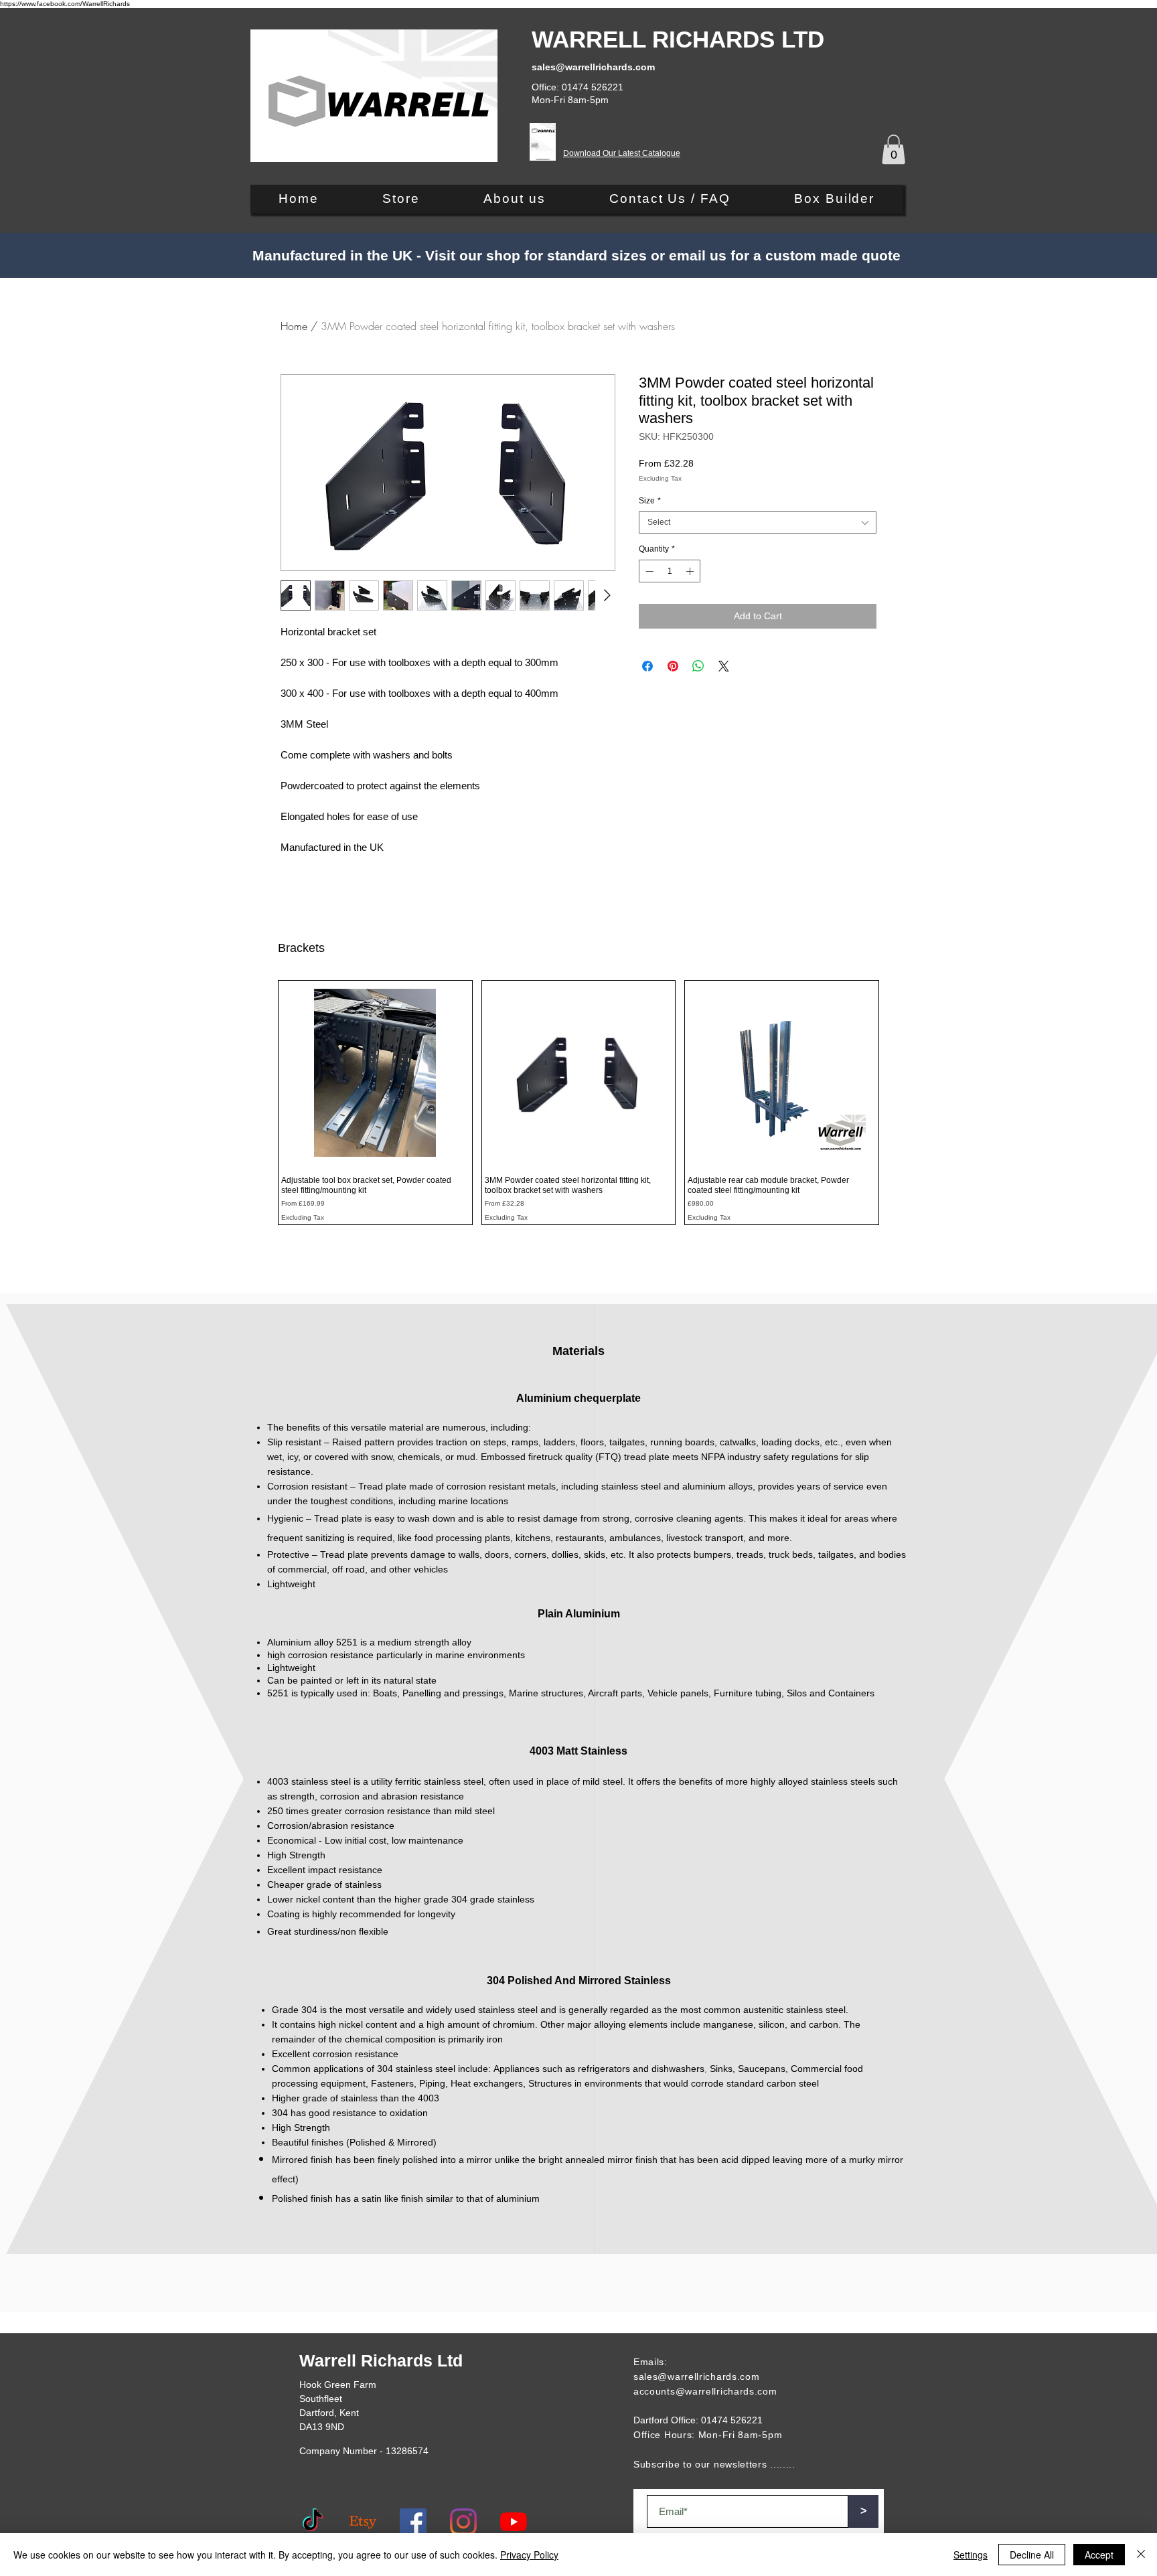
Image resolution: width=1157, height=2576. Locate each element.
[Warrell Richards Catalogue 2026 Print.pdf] (543, 144)
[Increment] (691, 571)
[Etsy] (363, 2522)
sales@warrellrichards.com (697, 2377)
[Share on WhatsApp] (698, 666)
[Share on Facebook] (647, 666)
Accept (1099, 2555)
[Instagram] (463, 2522)
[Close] (1141, 2555)
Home (294, 326)
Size (650, 501)
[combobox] (758, 522)
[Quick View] (375, 1073)
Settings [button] (971, 2555)
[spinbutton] (670, 571)
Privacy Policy (529, 2555)
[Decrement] (648, 571)
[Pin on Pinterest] (673, 666)
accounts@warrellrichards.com (705, 2391)
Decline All (1032, 2555)
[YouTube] (514, 2522)
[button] (894, 149)
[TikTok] (313, 2522)
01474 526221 (732, 2420)
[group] (578, 1103)
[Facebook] (413, 2522)
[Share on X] (724, 666)
